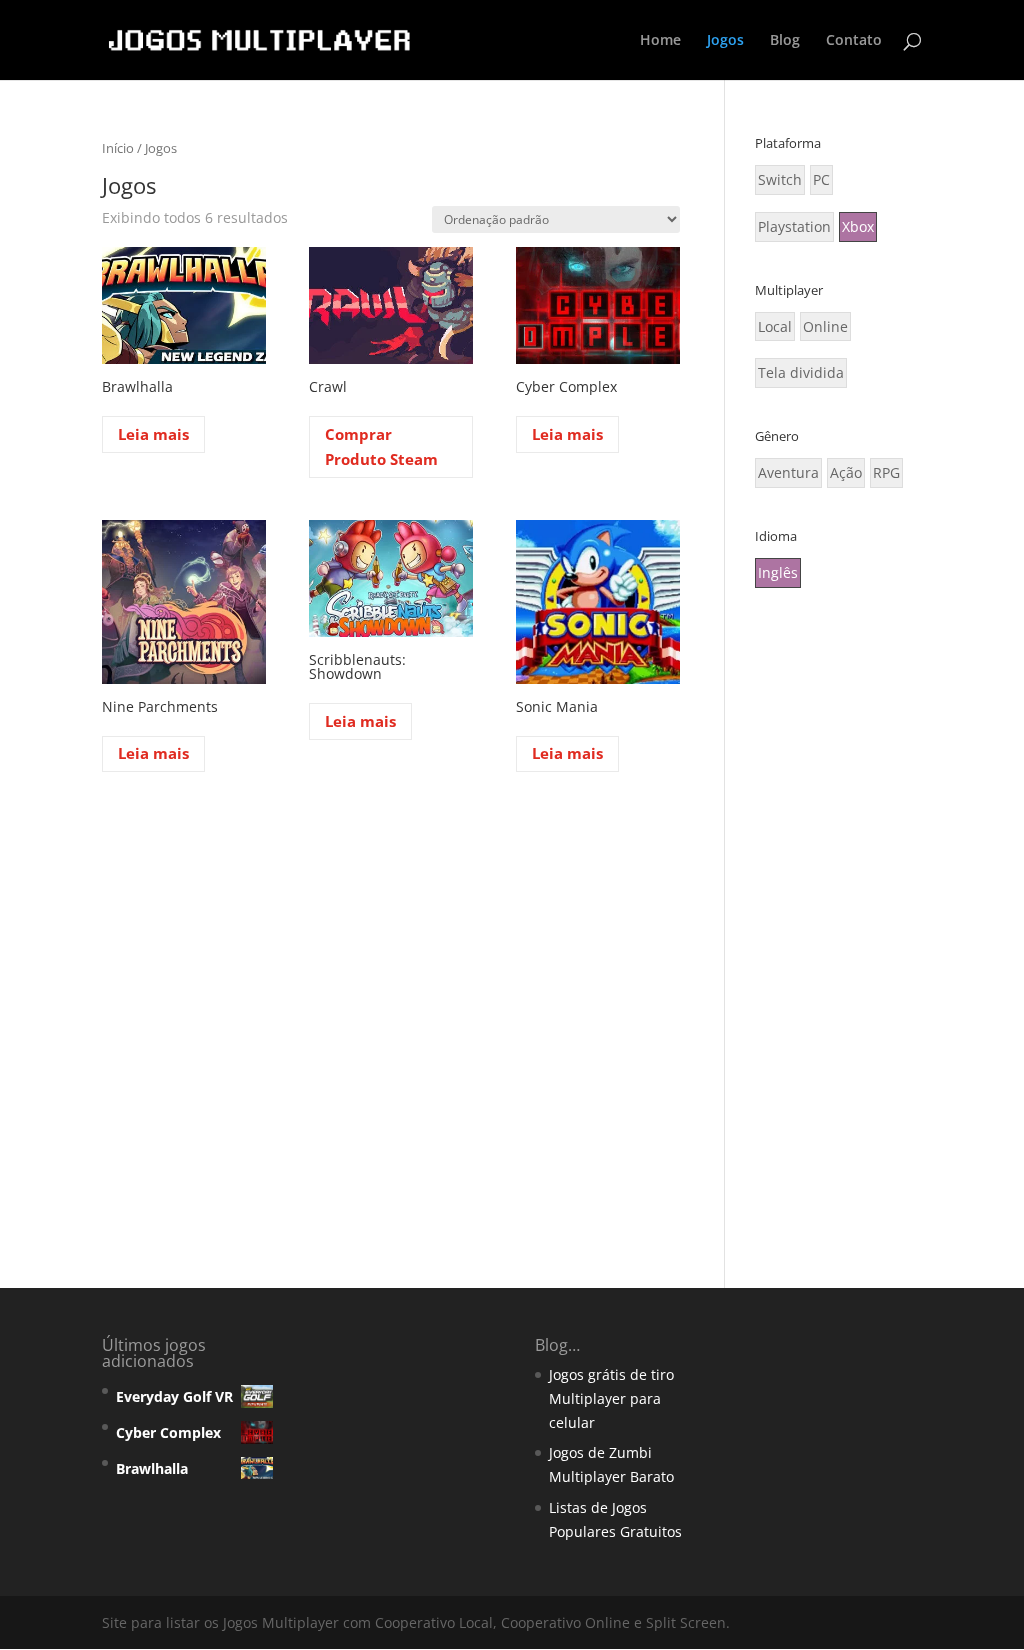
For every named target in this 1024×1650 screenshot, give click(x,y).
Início (118, 148)
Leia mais (153, 434)
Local (775, 326)
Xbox (858, 226)
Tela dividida (801, 372)
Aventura (788, 472)
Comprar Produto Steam (381, 447)
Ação (846, 472)
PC (821, 179)
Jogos (725, 41)
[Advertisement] (838, 930)
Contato (854, 41)
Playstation (794, 226)
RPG (886, 472)
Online (825, 326)
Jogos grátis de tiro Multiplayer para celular (611, 1398)
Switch (780, 179)
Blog (785, 41)
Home (660, 41)
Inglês (778, 572)
